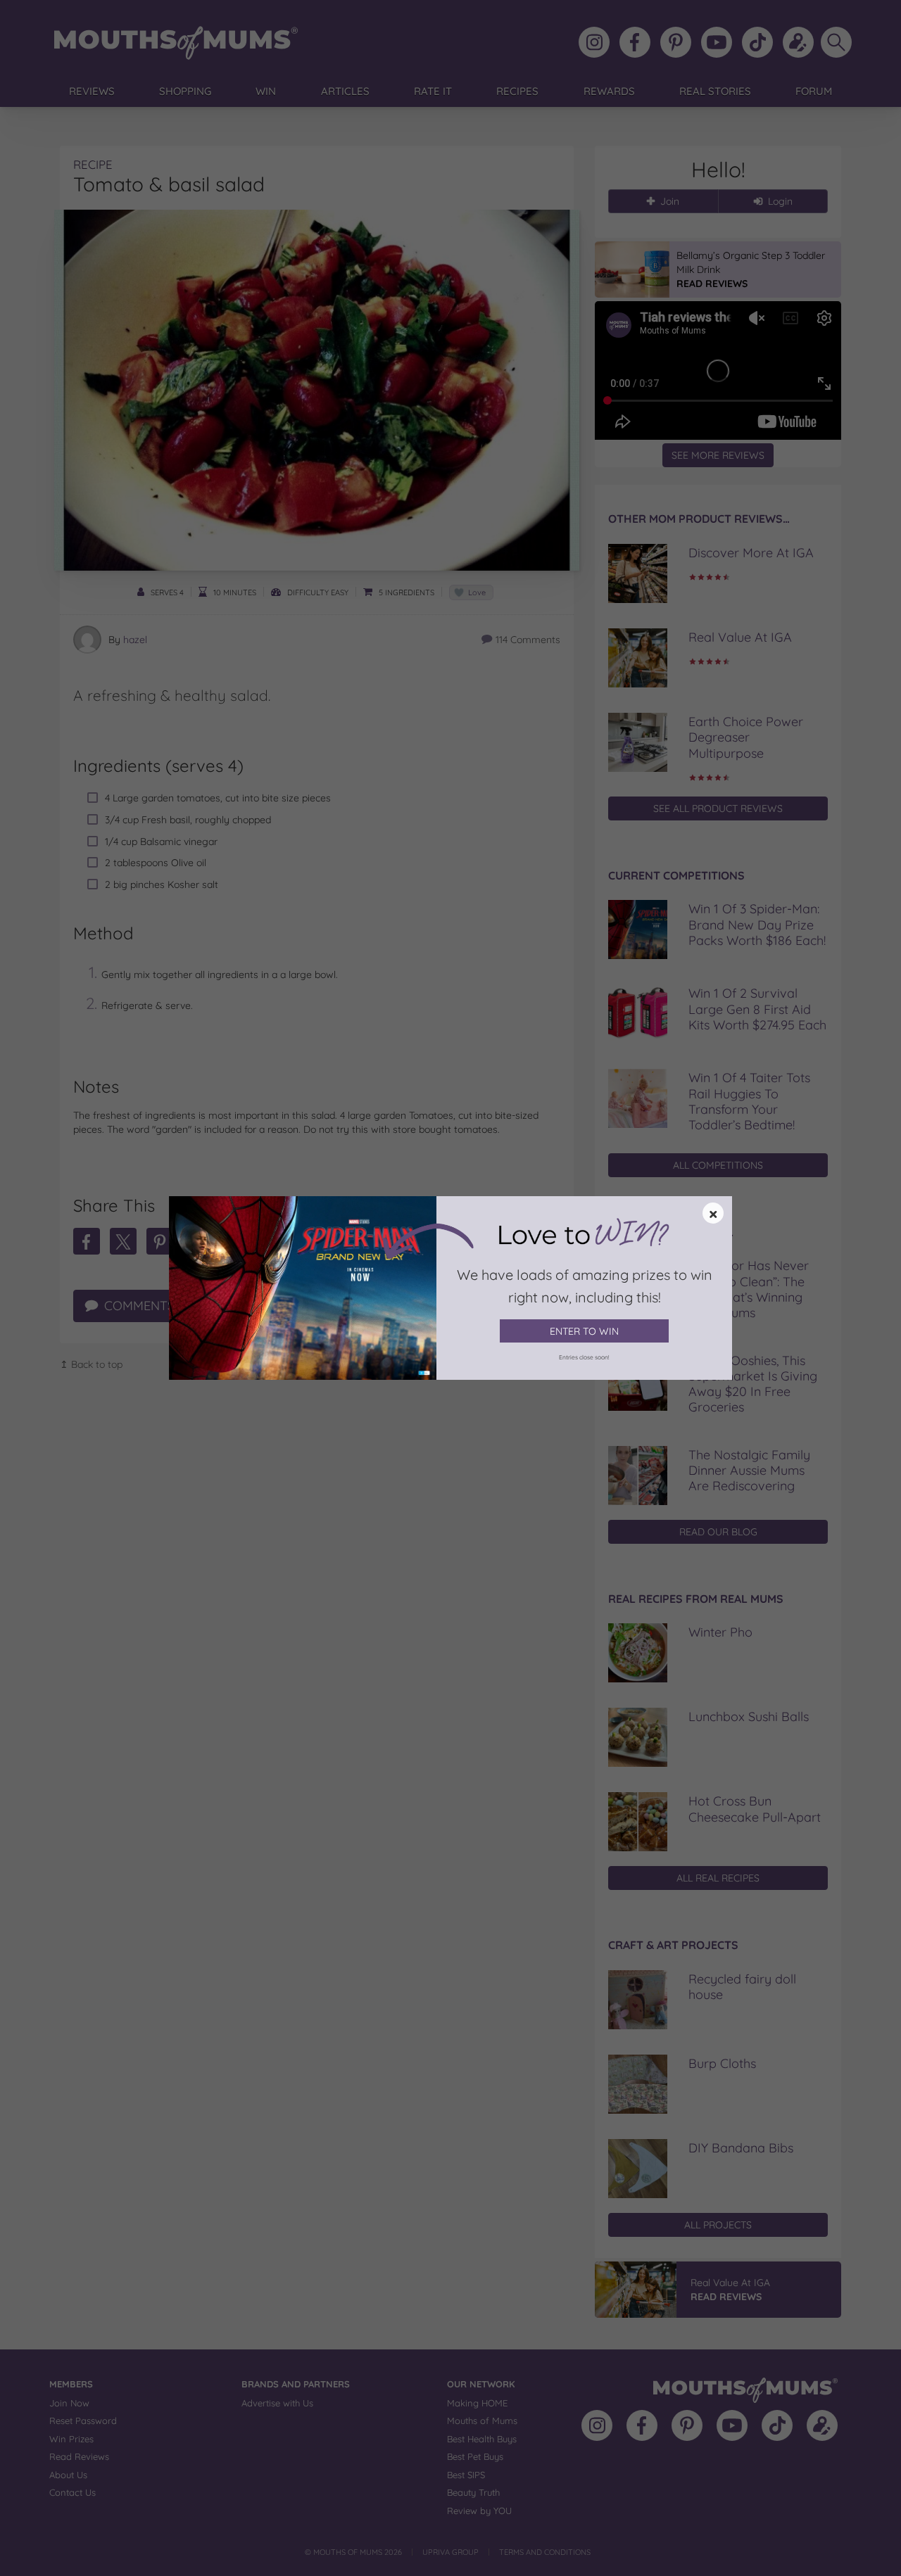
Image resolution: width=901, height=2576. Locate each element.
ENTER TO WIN (584, 1331)
